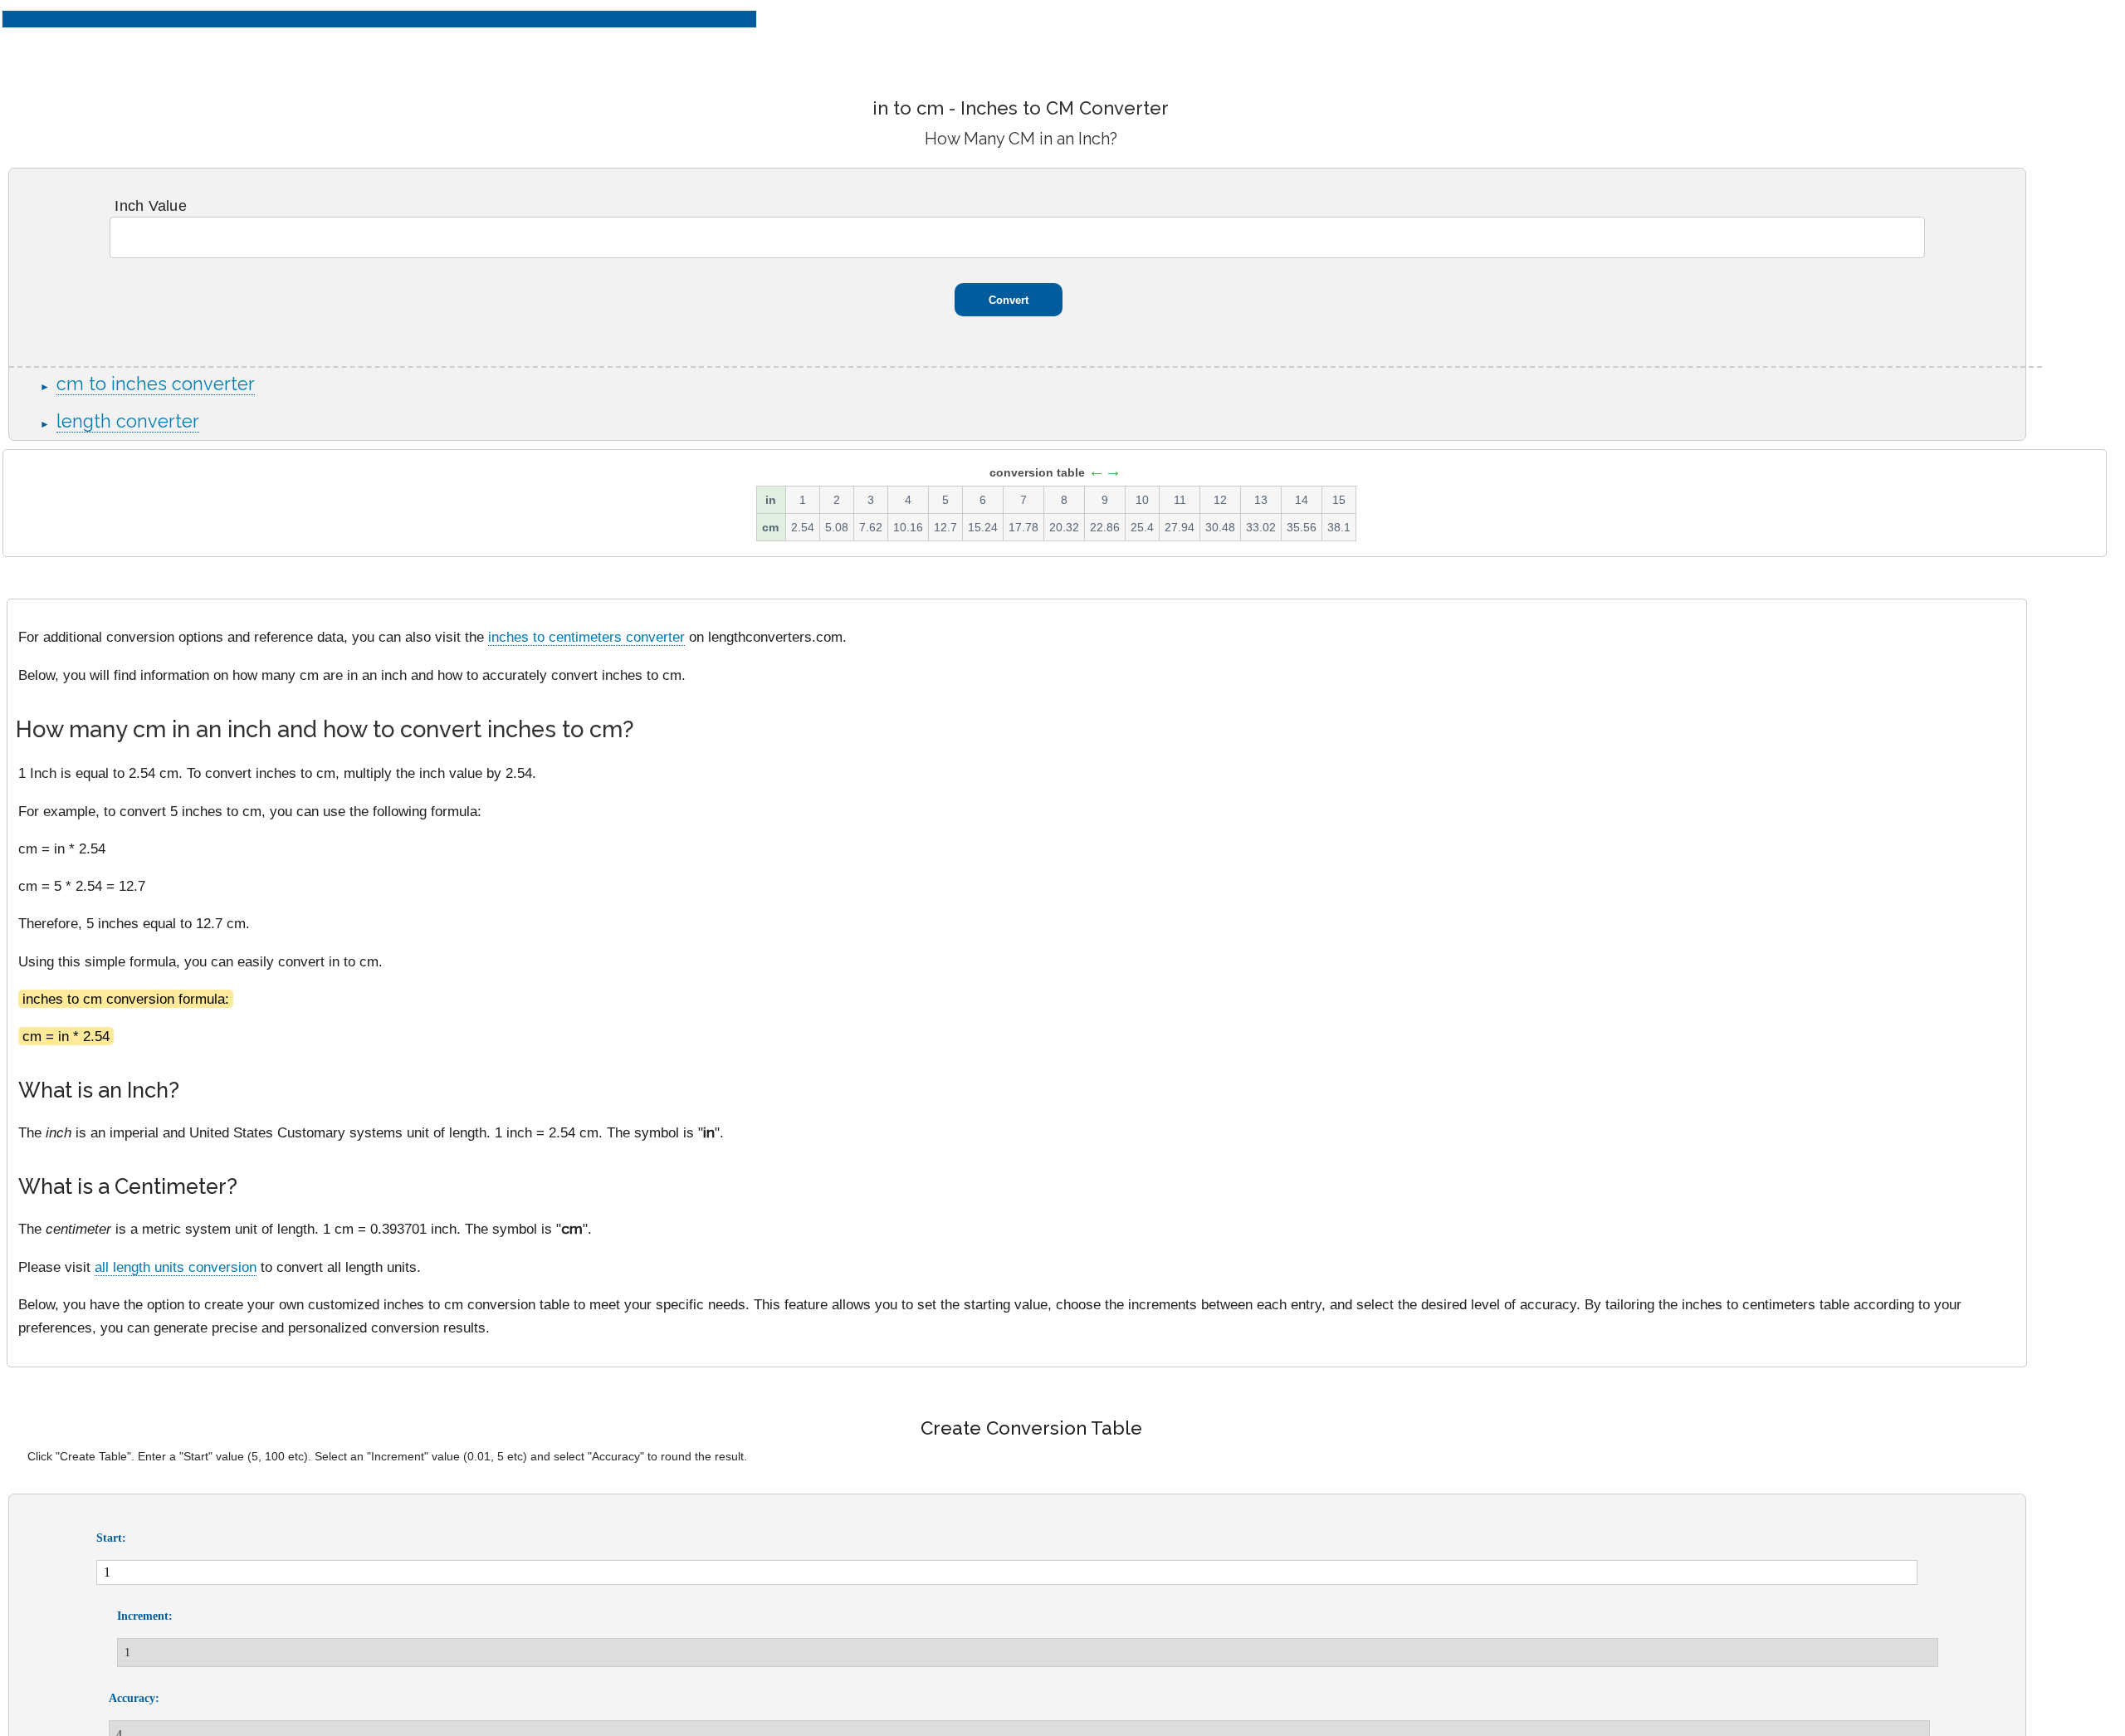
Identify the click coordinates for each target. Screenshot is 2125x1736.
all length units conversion (176, 1267)
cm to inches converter (156, 384)
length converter (128, 421)
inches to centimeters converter (586, 637)
